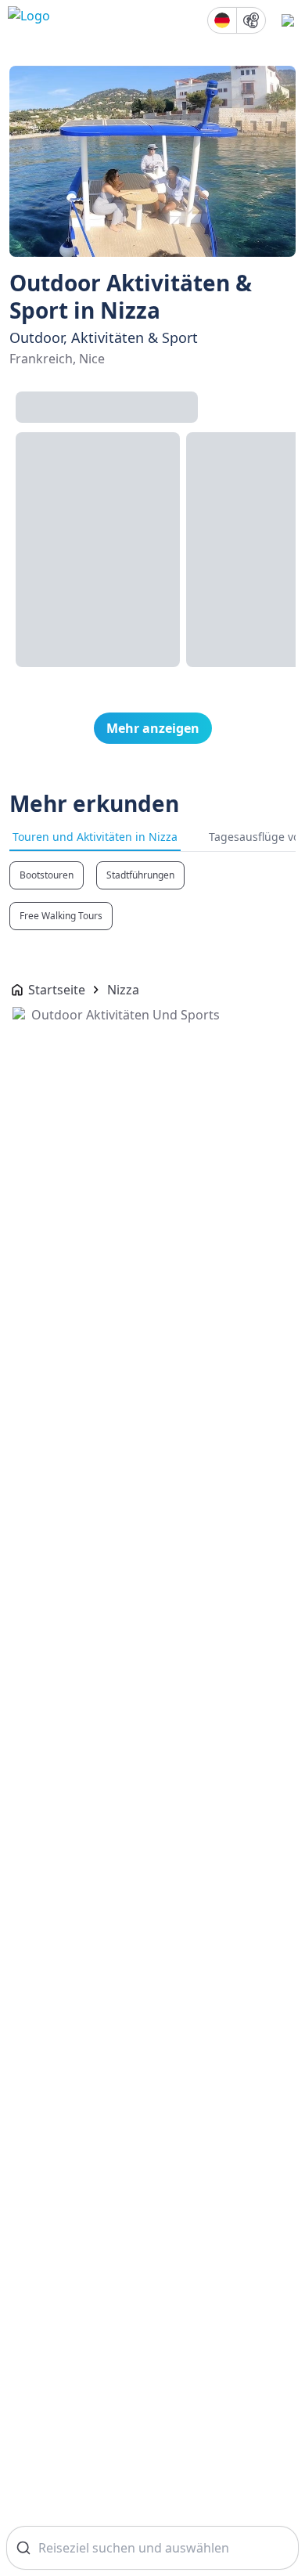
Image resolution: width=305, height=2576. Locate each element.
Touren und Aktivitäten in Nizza (95, 837)
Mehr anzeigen (153, 728)
